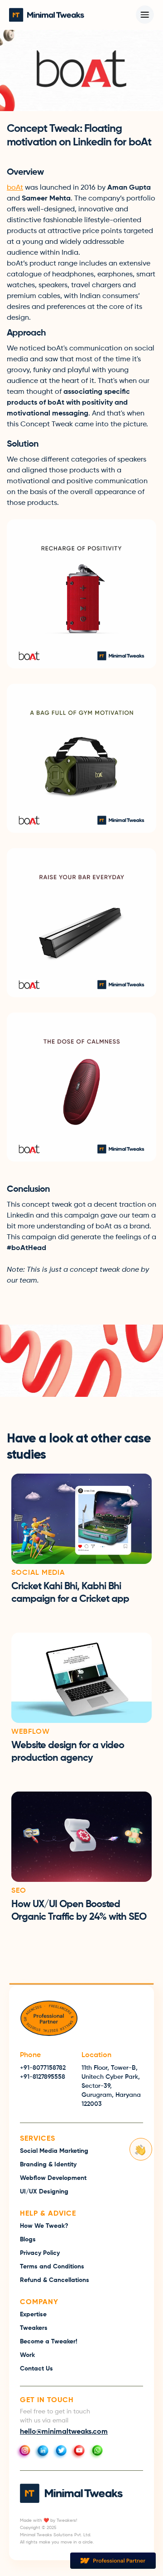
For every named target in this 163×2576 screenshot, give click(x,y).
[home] (47, 15)
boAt (15, 188)
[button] (145, 15)
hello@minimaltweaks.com (64, 2432)
